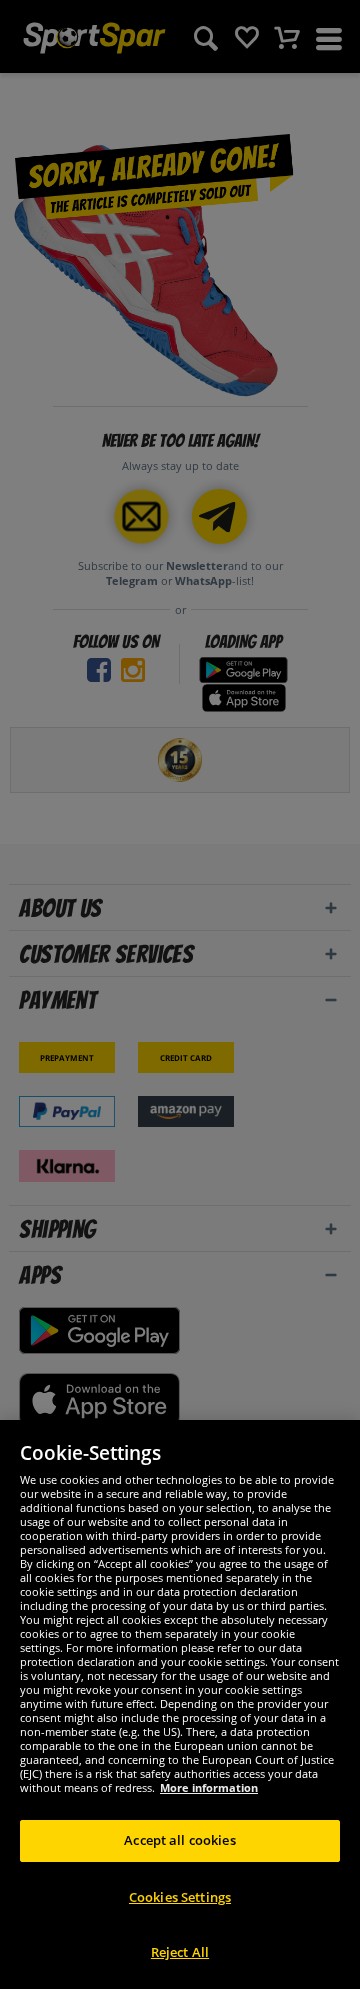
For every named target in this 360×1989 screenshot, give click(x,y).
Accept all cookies (179, 1840)
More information (209, 1787)
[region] (180, 1704)
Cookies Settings (180, 1897)
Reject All (180, 1952)
